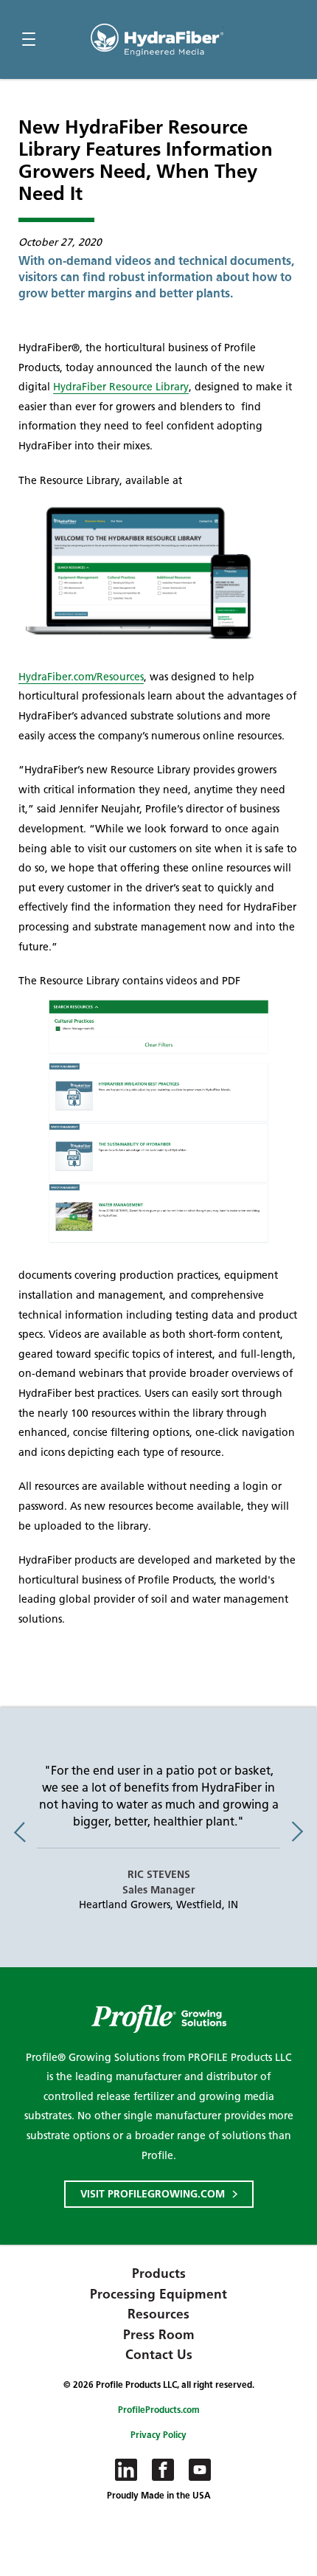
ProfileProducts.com (159, 2410)
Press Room (159, 2335)
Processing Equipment (158, 2294)
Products (159, 2273)
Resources (158, 2314)
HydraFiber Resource (121, 387)
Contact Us (159, 2355)
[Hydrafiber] (157, 40)
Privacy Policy (158, 2435)
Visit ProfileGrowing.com (153, 2194)
